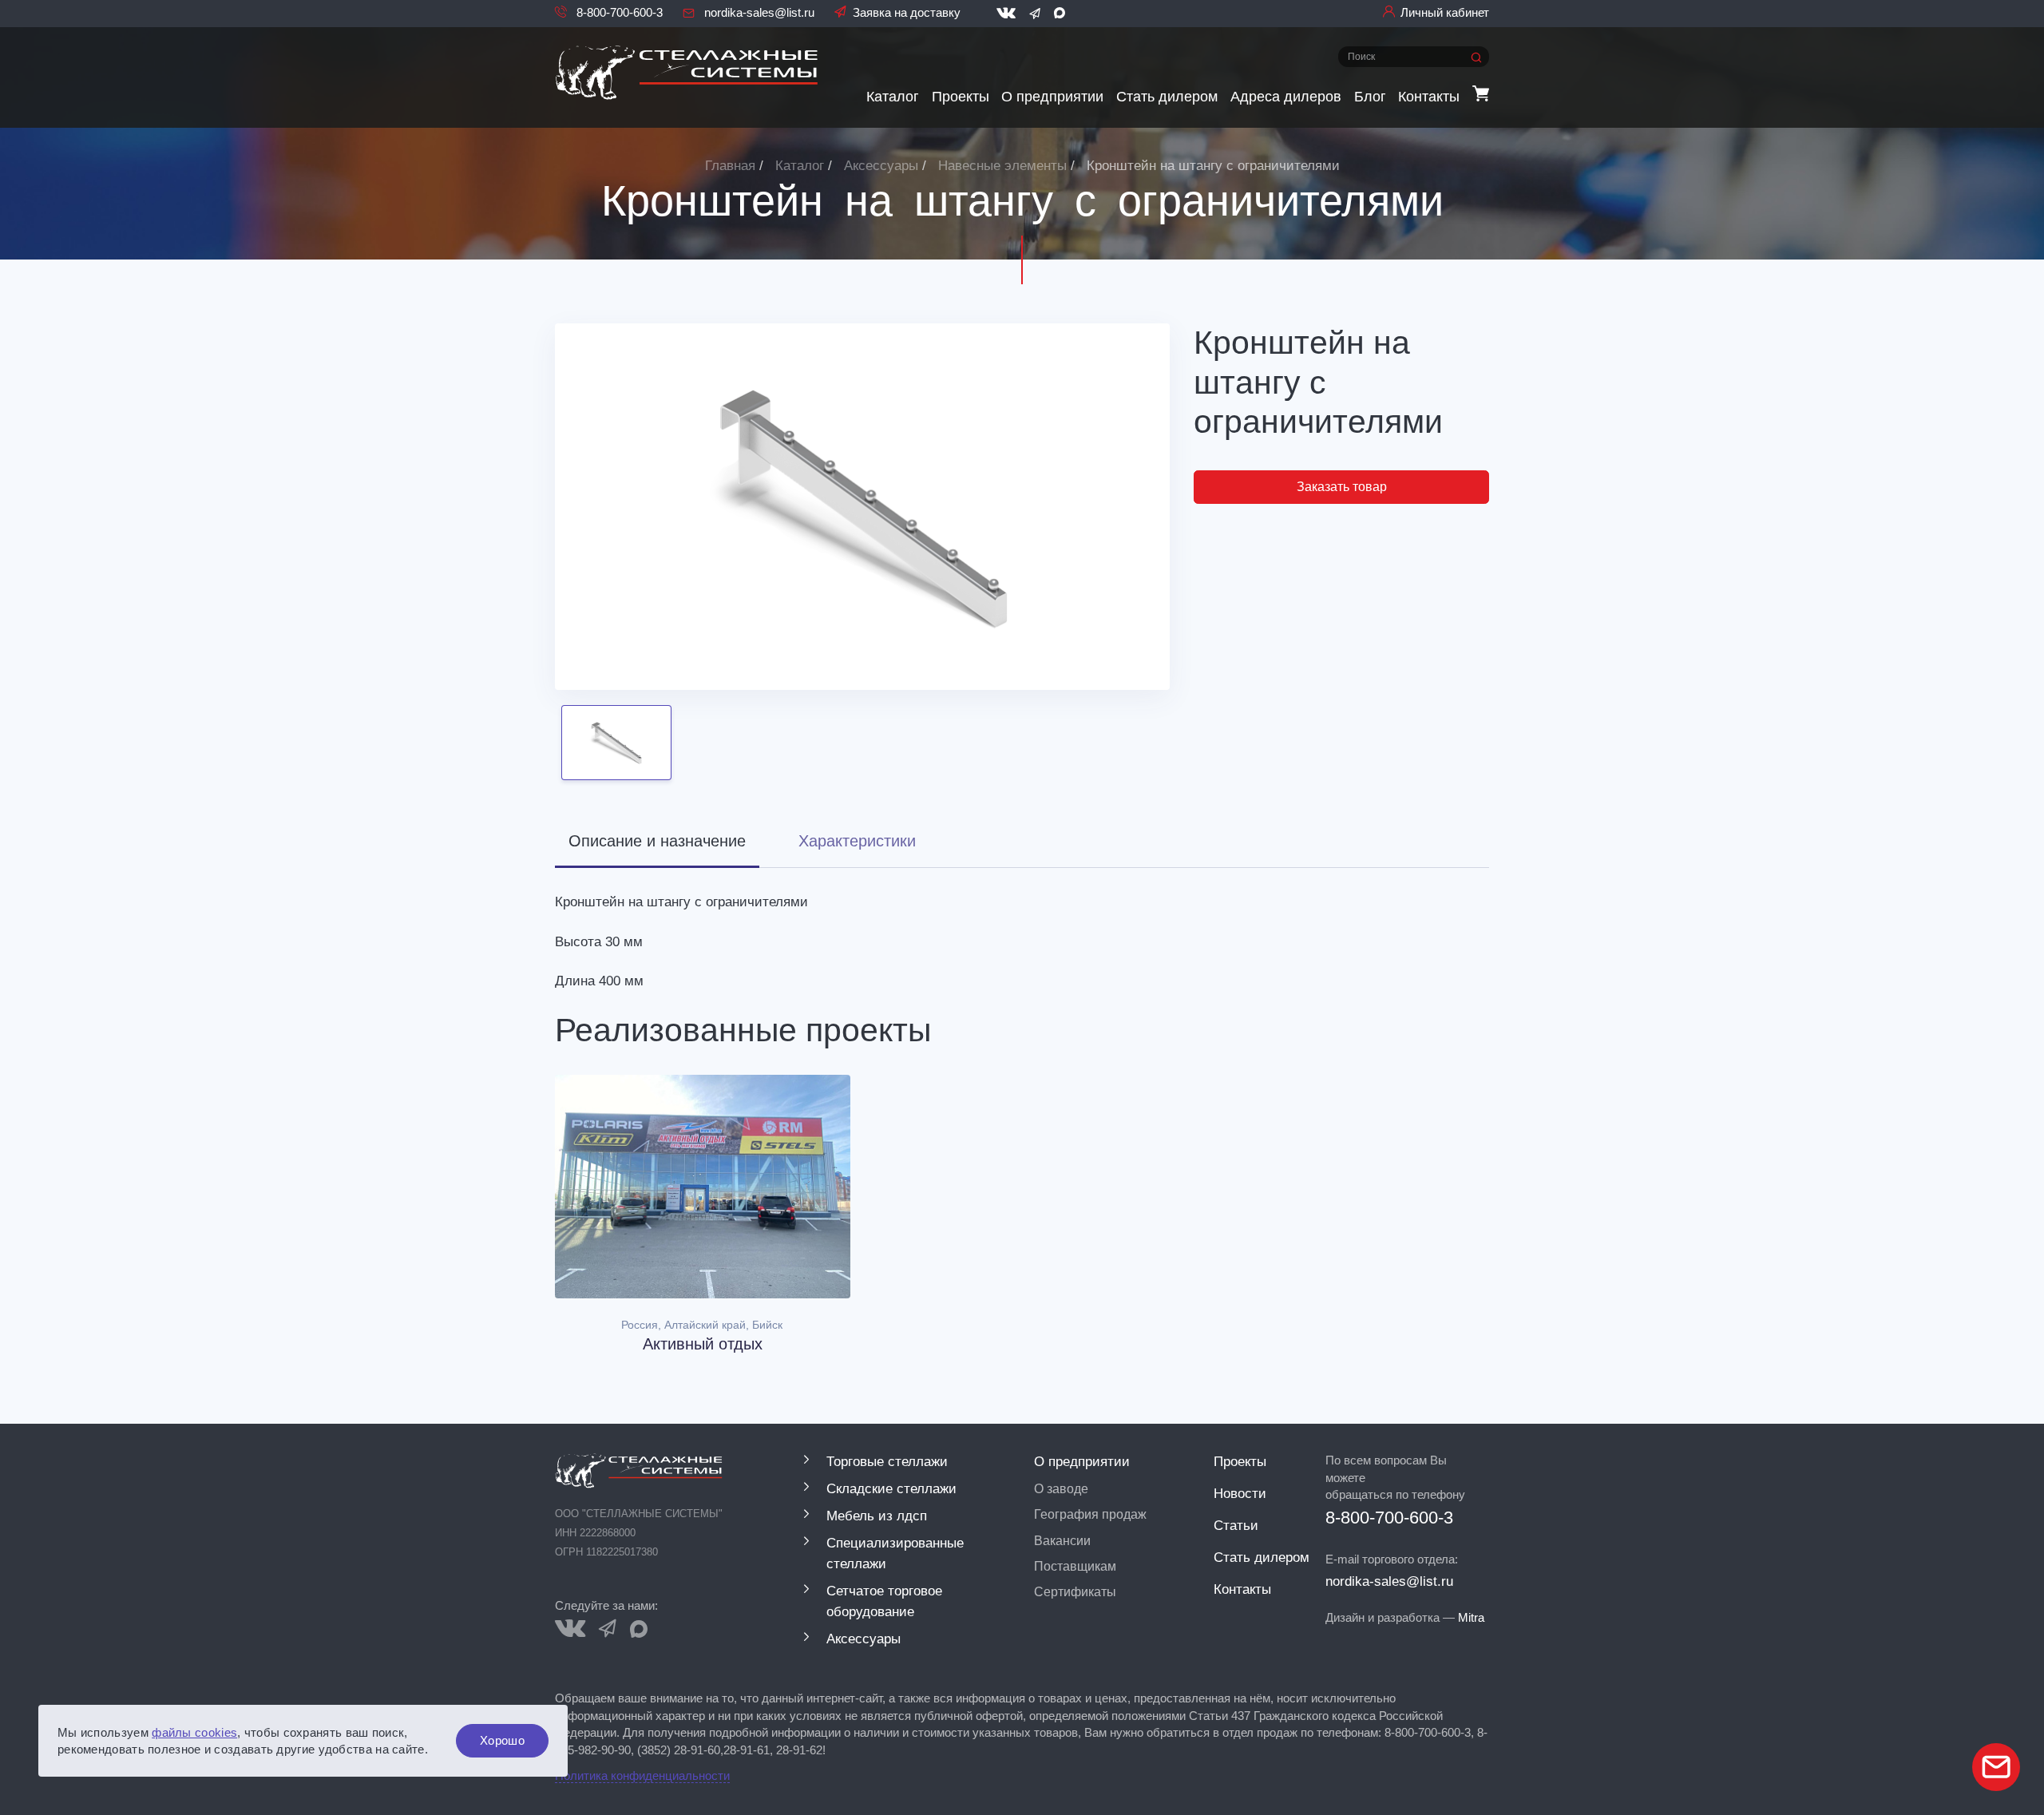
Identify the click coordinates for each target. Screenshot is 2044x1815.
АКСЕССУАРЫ (864, 1639)
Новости (1240, 1493)
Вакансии (1062, 1540)
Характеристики (857, 841)
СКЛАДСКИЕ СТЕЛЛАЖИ (891, 1488)
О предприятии (1052, 96)
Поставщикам (1075, 1566)
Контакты (1429, 96)
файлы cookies (194, 1732)
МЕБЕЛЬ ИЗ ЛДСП (877, 1516)
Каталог (893, 96)
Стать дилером (1167, 96)
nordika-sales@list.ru (758, 12)
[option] (862, 507)
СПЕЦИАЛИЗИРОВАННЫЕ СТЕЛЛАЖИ (895, 1553)
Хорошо (502, 1740)
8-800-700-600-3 (618, 12)
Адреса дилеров (1286, 96)
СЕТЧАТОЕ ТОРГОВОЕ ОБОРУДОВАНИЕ (884, 1601)
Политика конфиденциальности (642, 1775)
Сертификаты (1075, 1591)
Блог (1370, 96)
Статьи (1236, 1525)
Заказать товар (1342, 487)
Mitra (1471, 1617)
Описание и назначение (657, 841)
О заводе (1061, 1488)
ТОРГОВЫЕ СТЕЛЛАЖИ (887, 1461)
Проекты (961, 96)
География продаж (1090, 1514)
